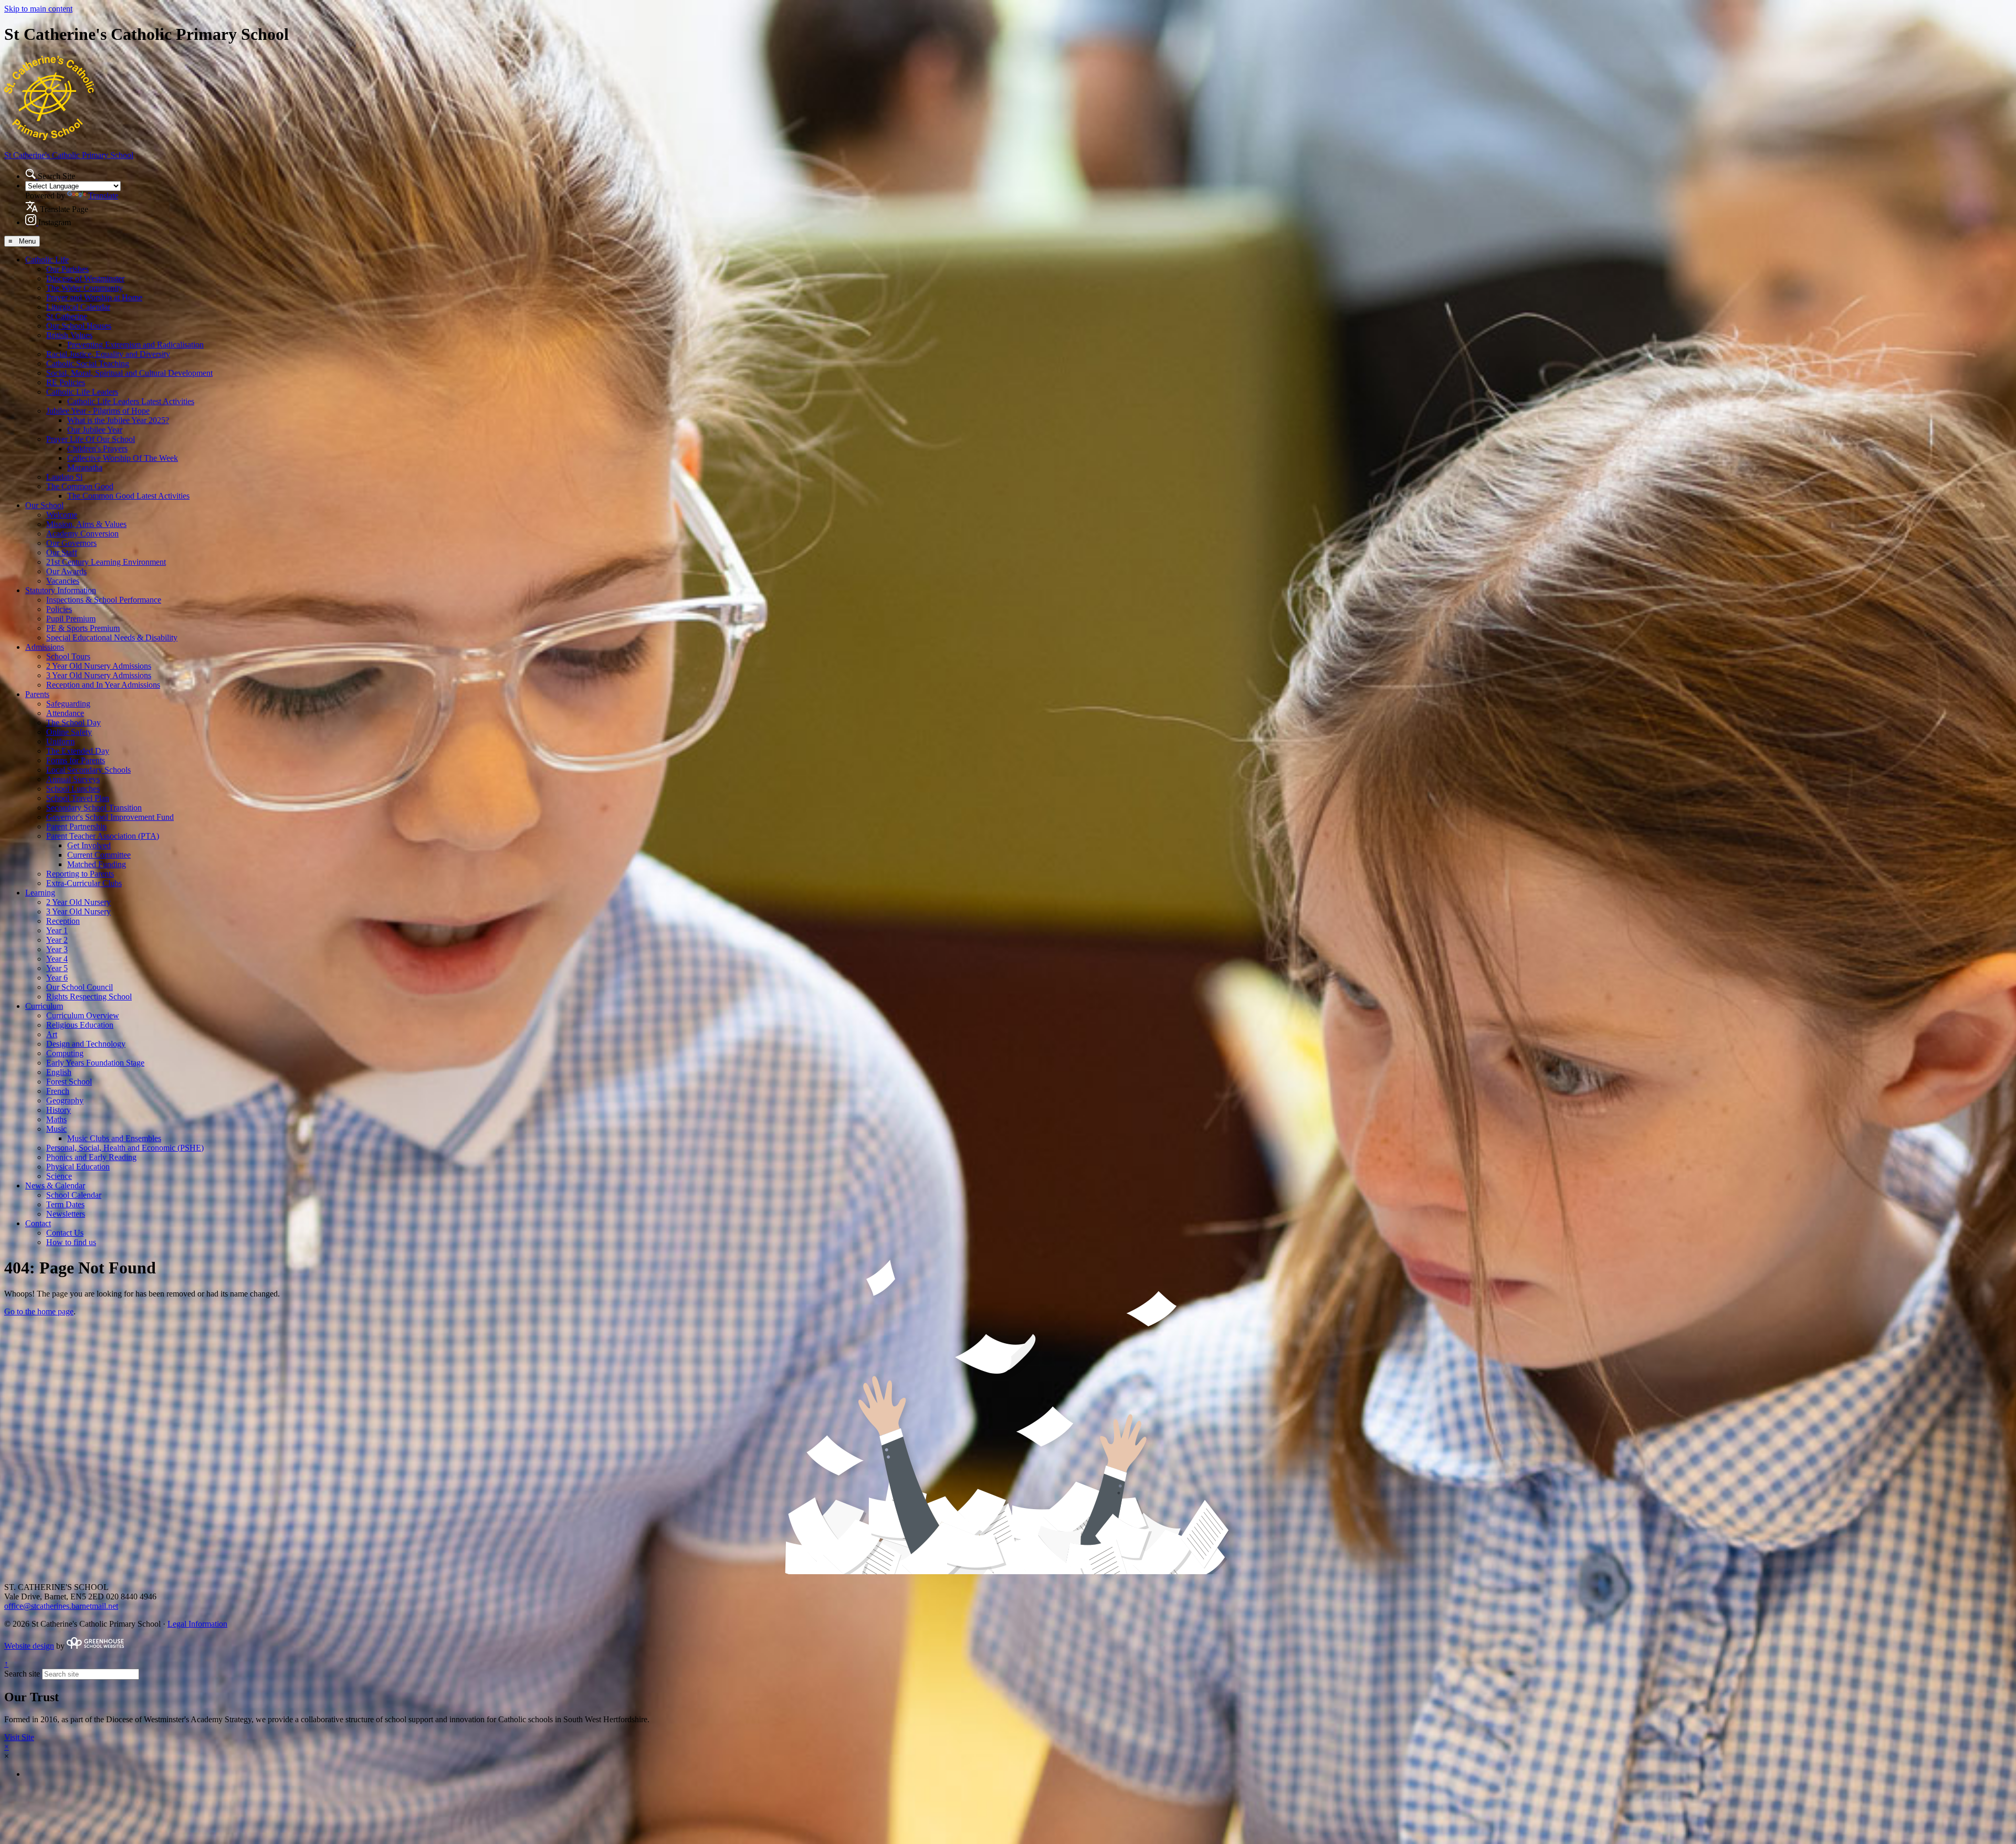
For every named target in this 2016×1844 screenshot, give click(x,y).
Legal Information (197, 1624)
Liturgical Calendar (78, 307)
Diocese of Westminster (85, 278)
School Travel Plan (78, 798)
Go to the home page (39, 1311)
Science (59, 1176)
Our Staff (62, 552)
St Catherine (67, 316)
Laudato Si (64, 477)
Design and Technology (86, 1044)
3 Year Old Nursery (78, 912)
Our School (44, 505)
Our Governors (71, 543)
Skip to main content (38, 9)
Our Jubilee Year (95, 430)
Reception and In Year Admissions (103, 685)
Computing (65, 1053)
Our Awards (66, 571)
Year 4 (57, 959)
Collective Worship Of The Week (123, 458)
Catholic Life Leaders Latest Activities (131, 401)
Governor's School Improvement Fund (110, 817)
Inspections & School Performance (104, 600)
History (59, 1110)
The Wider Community (85, 288)
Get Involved (89, 845)
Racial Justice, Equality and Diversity (108, 354)
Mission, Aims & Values (86, 524)
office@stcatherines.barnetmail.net (61, 1606)
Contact (38, 1223)
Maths (56, 1119)
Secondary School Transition (94, 808)
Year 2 (57, 940)
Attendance (65, 713)
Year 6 (57, 978)
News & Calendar (55, 1186)
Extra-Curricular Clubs (84, 883)
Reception (63, 921)
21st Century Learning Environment (106, 562)
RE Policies (66, 382)
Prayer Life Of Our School (91, 439)
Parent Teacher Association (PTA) (103, 836)
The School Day (73, 723)
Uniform (60, 741)
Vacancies (63, 581)
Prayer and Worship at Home (94, 297)
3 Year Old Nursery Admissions (99, 675)
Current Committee (99, 855)
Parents (37, 694)
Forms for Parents (76, 760)
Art (52, 1034)
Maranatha (85, 467)
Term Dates (65, 1204)
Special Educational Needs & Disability (112, 638)
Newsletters (66, 1214)
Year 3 (57, 949)
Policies (59, 609)
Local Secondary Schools (88, 770)
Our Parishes (67, 269)
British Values (69, 335)
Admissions (45, 647)
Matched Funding (97, 864)
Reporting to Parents (80, 874)
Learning (40, 893)
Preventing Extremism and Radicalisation (135, 345)
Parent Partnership (76, 826)
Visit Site (19, 1737)
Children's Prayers (97, 449)
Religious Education (80, 1025)
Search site (22, 1674)
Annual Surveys (73, 779)
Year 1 (57, 930)
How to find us (71, 1242)
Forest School (69, 1082)
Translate (103, 196)
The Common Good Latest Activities (128, 496)
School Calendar (74, 1195)
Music (56, 1129)
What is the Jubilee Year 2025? (118, 420)
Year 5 (57, 968)
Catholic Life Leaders (82, 392)
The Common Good (80, 486)
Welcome (62, 515)
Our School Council (80, 987)
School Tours (68, 656)
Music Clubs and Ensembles (114, 1138)
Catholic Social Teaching (88, 363)
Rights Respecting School (89, 997)
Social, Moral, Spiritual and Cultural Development (129, 373)
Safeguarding (68, 704)
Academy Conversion (82, 534)
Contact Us (65, 1233)
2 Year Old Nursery (78, 902)
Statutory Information (61, 590)
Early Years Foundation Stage (95, 1063)
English (59, 1072)
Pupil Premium (71, 619)
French (58, 1091)
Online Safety (69, 732)
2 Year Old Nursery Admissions (99, 666)
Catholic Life (47, 260)
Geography (65, 1100)
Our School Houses (79, 326)
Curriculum (44, 1006)
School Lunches (73, 789)
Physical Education (78, 1167)
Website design (29, 1646)
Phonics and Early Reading (91, 1157)
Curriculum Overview (83, 1015)
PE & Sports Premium (83, 628)
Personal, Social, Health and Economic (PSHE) (125, 1148)
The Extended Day (78, 751)
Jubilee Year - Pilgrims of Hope (98, 411)
